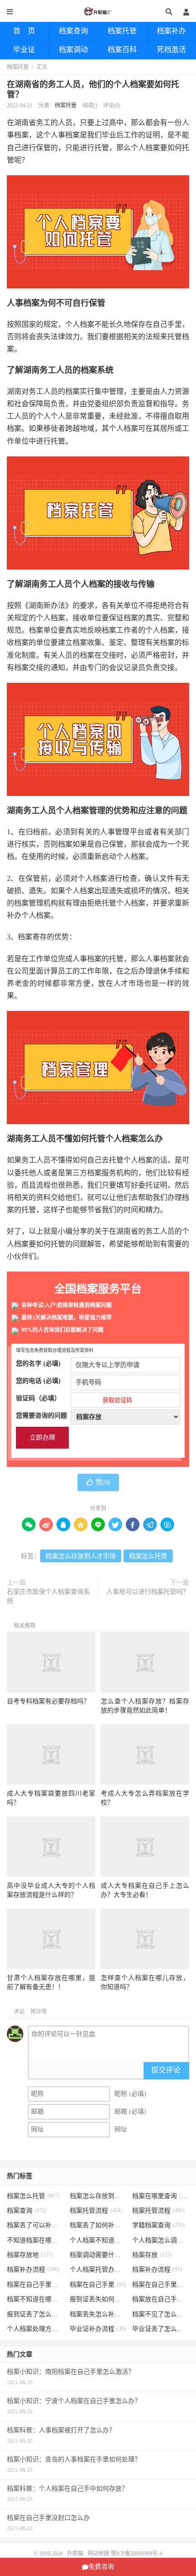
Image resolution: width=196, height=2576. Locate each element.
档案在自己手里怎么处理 (161, 2285)
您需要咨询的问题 (41, 1416)
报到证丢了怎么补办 (35, 2314)
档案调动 (73, 50)
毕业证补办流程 (98, 2329)
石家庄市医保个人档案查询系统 (48, 1596)
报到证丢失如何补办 (98, 2299)
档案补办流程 (33, 2270)
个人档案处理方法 (35, 2329)
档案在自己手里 (98, 2285)
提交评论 (166, 2070)
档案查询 (73, 31)
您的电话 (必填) (38, 1381)
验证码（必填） (74, 1399)
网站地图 (98, 2554)
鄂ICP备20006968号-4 (137, 2554)
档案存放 (152, 2255)
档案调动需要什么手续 (98, 2255)
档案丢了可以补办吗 (35, 2225)
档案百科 (122, 50)
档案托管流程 (96, 2211)
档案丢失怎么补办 (98, 2314)
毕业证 (24, 50)
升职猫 (98, 11)
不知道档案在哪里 (35, 2240)
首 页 (24, 31)
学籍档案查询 (158, 2225)
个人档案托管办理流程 (98, 2270)
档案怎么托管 (148, 1556)
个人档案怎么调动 (161, 2240)
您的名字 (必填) (38, 1364)
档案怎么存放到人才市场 (81, 1556)
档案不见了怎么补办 (161, 2314)
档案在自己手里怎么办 (35, 2285)
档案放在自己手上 (161, 2299)
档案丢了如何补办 (98, 2225)
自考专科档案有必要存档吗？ (48, 1701)
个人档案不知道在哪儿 (98, 2240)
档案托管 (122, 31)
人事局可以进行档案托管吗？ (148, 1592)
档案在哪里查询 (161, 2196)
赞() (103, 1482)
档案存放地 (30, 2255)
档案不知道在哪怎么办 (35, 2299)
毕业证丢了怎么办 (161, 2329)
